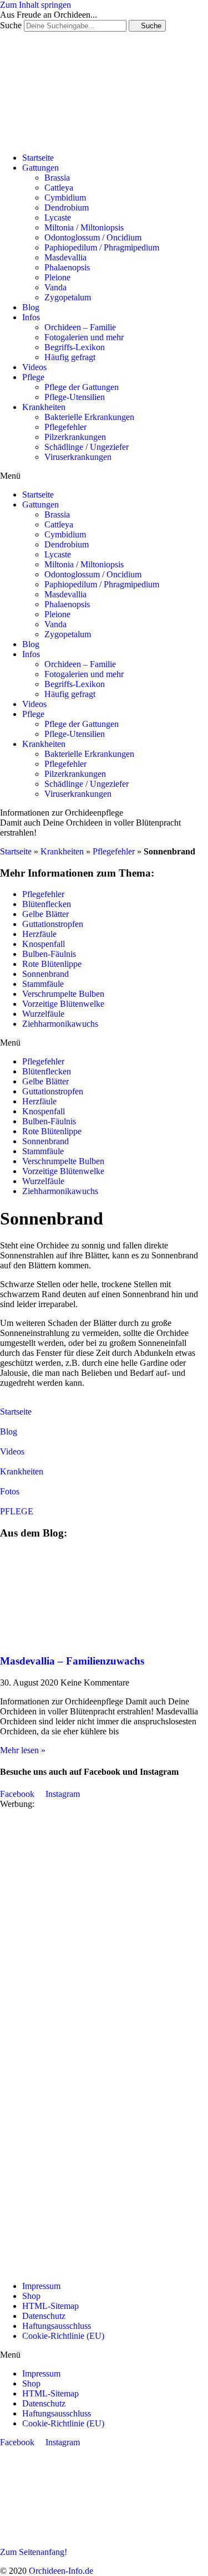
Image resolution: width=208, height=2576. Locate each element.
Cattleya (59, 188)
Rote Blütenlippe (52, 964)
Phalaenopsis (67, 267)
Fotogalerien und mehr (84, 337)
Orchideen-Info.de (61, 2571)
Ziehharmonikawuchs (60, 1024)
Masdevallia (65, 257)
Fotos (10, 1491)
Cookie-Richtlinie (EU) (63, 2336)
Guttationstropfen (53, 924)
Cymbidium (65, 198)
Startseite (38, 158)
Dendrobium (67, 208)
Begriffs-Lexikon (75, 347)
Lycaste (58, 217)
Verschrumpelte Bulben (63, 994)
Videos (34, 367)
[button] (104, 476)
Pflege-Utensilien (75, 397)
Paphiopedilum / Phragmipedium (102, 247)
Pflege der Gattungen (82, 387)
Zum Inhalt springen (35, 5)
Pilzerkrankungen (75, 437)
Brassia (57, 178)
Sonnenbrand (45, 974)
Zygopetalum (68, 297)
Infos (31, 317)
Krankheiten (44, 407)
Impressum (41, 2286)
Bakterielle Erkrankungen (89, 417)
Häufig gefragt (70, 357)
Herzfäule (39, 934)
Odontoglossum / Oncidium (93, 237)
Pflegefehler (65, 427)
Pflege (33, 377)
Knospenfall (44, 944)
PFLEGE (17, 1511)
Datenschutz (44, 2316)
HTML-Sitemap (50, 2306)
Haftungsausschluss (57, 2326)
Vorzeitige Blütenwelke (63, 1004)
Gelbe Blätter (45, 914)
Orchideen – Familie (80, 327)
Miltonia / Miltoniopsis (84, 227)
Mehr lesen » (23, 1750)
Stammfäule (43, 984)
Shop (31, 2296)
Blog (31, 307)
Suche (11, 25)
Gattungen (40, 168)
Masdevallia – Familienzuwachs (72, 1661)
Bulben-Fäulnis (49, 954)
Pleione (57, 277)
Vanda (55, 287)
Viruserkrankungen (78, 457)
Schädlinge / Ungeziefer (87, 447)
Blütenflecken (47, 904)
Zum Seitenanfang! (34, 2552)
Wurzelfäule (43, 1014)
